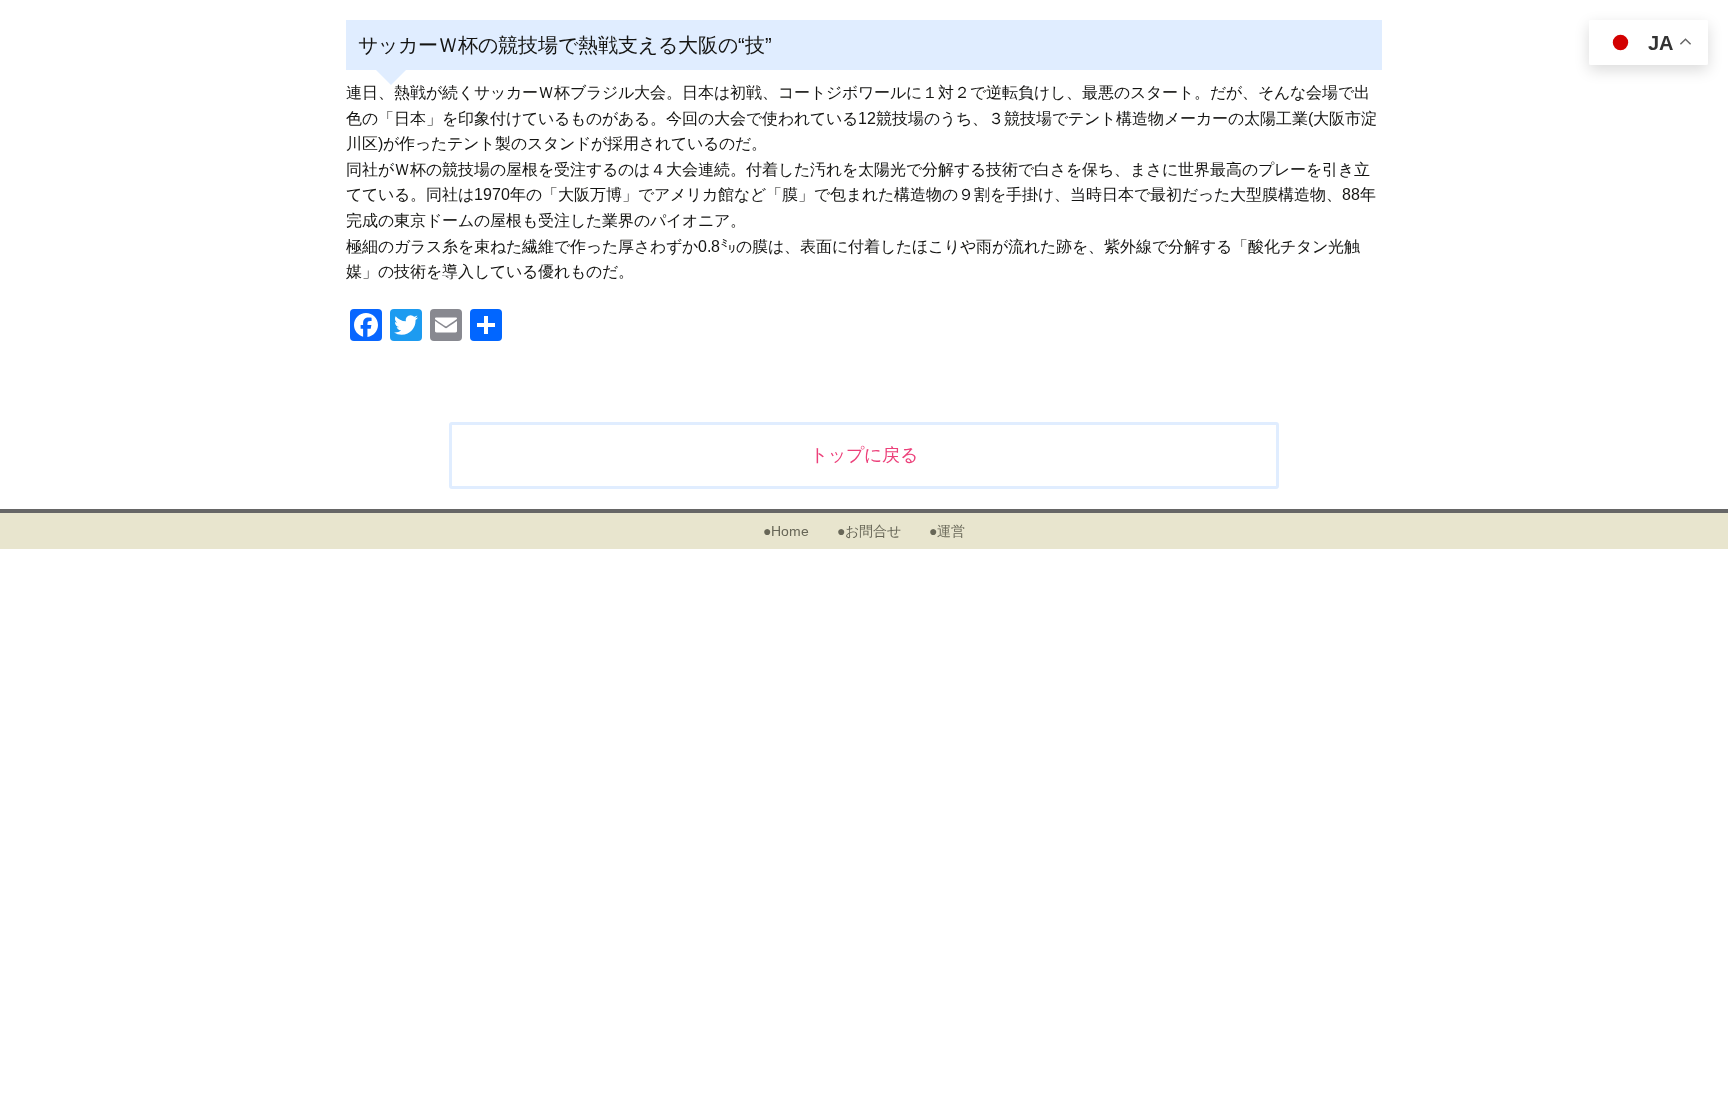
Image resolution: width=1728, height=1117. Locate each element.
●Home (786, 531)
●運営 (947, 531)
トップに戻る (864, 455)
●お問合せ (869, 531)
